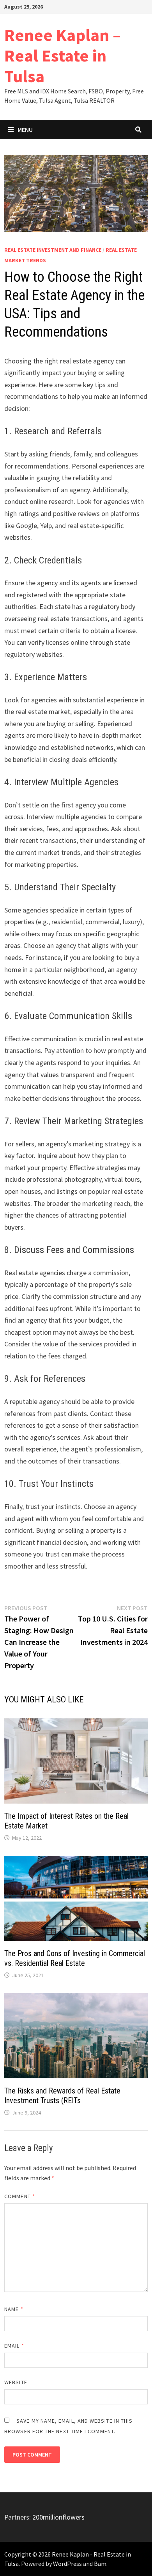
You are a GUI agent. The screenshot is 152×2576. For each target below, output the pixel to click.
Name (14, 2309)
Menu (25, 130)
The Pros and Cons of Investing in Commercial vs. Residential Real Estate (75, 1958)
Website (16, 2382)
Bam (100, 2564)
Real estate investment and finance (53, 250)
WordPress (67, 2564)
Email (14, 2346)
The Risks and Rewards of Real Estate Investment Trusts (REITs (62, 2096)
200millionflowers (58, 2517)
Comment (20, 2196)
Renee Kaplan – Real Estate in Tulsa (63, 55)
